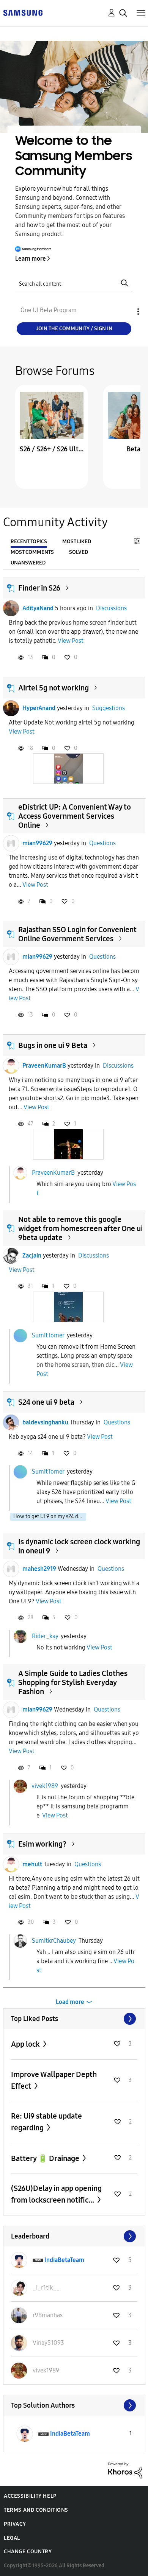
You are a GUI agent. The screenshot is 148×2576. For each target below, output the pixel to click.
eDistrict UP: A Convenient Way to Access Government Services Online (75, 816)
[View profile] (11, 608)
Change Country (28, 2552)
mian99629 (37, 843)
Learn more (31, 259)
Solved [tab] (79, 552)
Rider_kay (45, 1636)
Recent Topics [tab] (29, 542)
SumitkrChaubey (54, 1941)
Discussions (111, 608)
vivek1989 (45, 1786)
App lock (26, 2044)
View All (74, 2019)
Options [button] (125, 312)
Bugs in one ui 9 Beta (53, 1045)
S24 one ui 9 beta (46, 1402)
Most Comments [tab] (32, 552)
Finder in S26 (39, 588)
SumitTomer (48, 1335)
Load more (70, 2002)
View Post (71, 641)
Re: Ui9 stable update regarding (46, 2122)
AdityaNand (38, 608)
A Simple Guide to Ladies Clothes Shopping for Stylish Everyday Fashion (73, 1682)
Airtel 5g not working (54, 688)
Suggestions (109, 708)
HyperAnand (39, 708)
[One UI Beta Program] (23, 12)
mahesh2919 (39, 1569)
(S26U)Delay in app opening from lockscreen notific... (56, 2194)
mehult (32, 1864)
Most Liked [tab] (77, 542)
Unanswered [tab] (28, 563)
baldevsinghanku (45, 1422)
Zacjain (32, 1255)
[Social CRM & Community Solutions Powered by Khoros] (125, 2470)
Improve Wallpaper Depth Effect (54, 2080)
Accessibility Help (30, 2496)
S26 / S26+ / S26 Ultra (52, 449)
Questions (102, 843)
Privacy (15, 2524)
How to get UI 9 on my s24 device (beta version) (50, 1517)
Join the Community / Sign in (74, 329)
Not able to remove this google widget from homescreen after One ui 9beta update (80, 1228)
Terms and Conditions (36, 2510)
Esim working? (42, 1844)
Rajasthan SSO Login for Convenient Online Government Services (77, 934)
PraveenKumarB (44, 1066)
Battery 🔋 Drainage (46, 2158)
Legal (12, 2538)
